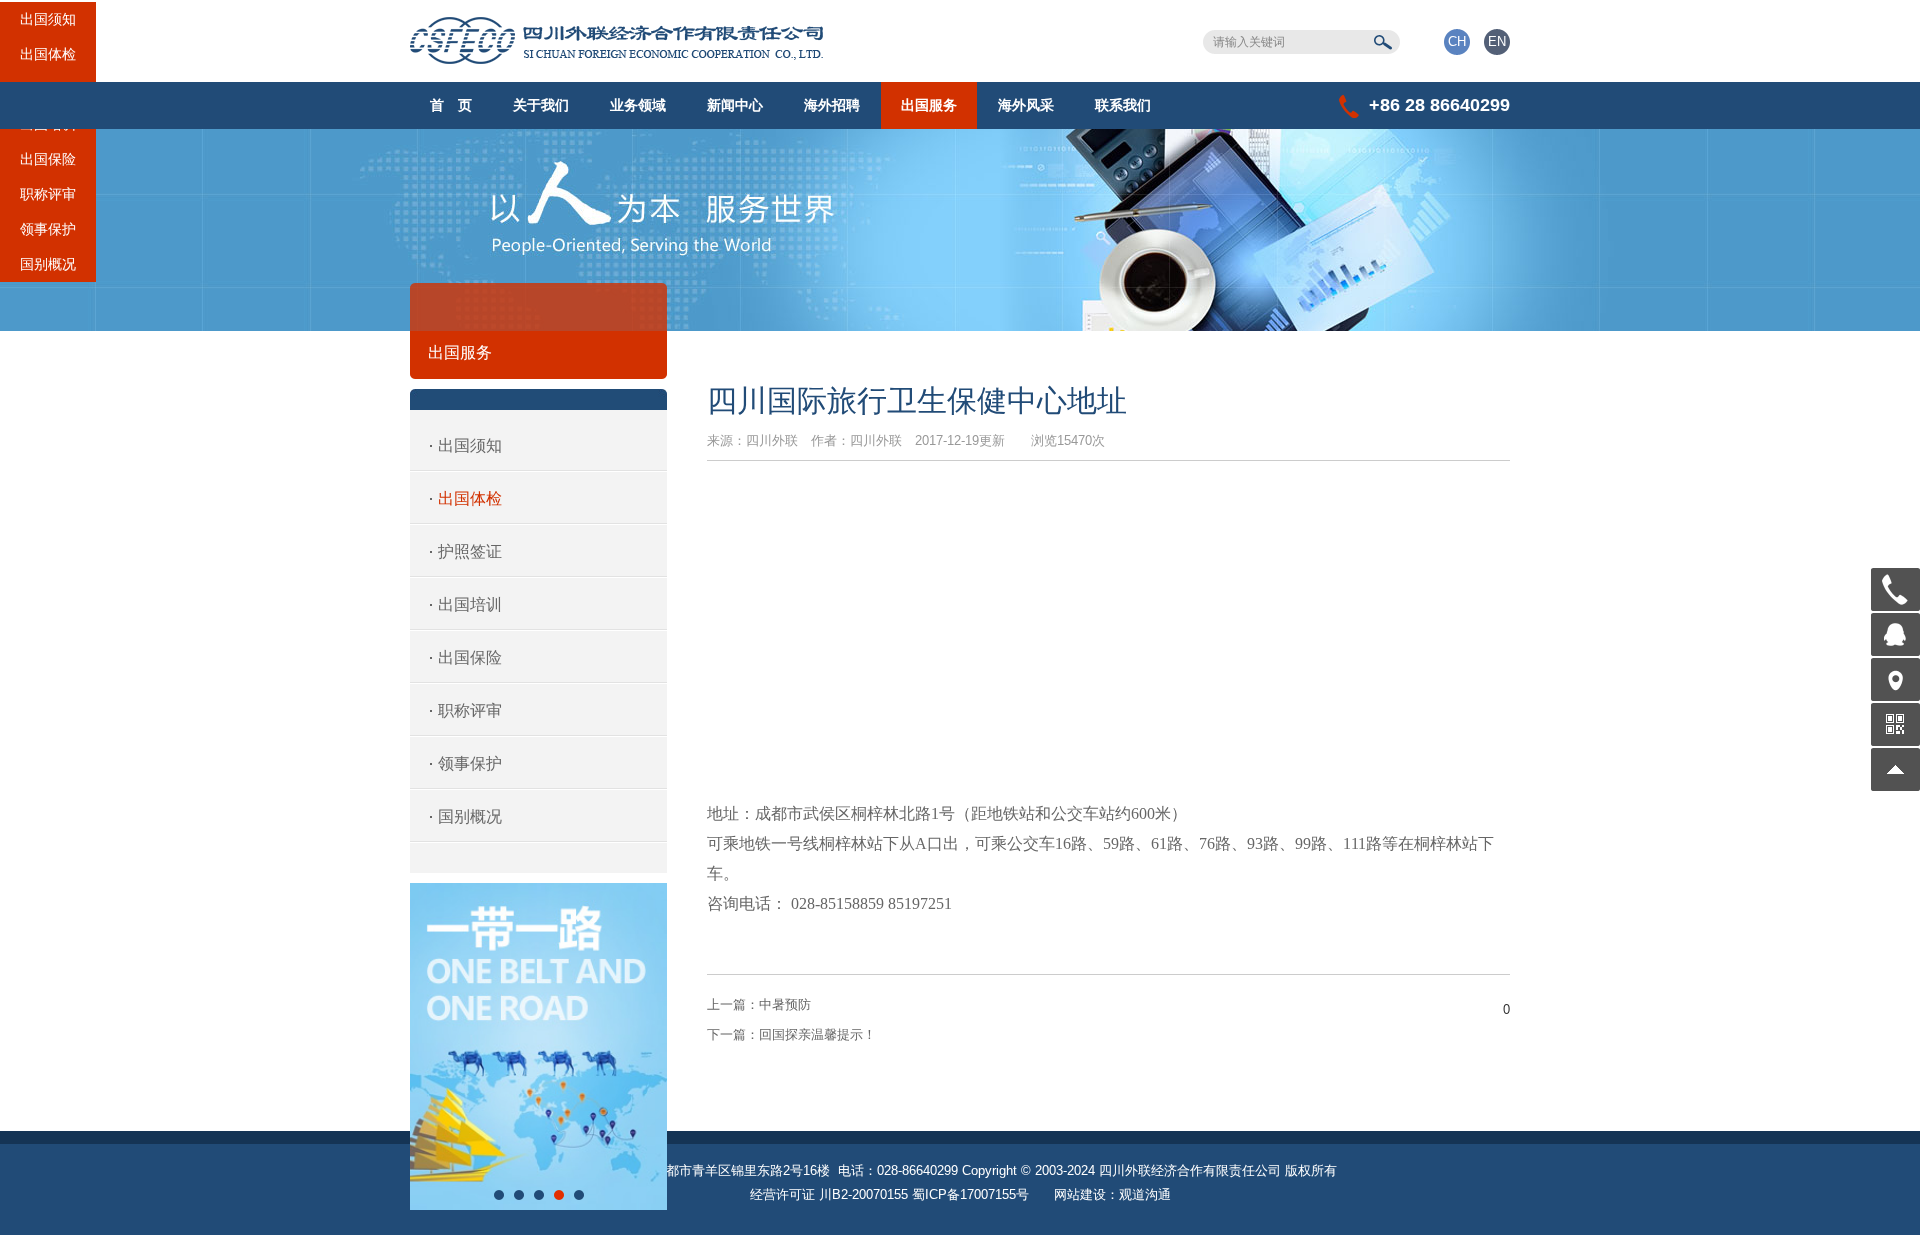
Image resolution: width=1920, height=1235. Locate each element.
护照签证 (470, 551)
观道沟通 (1145, 1194)
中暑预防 (759, 1004)
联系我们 (1123, 105)
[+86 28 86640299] (1895, 589)
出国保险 (48, 168)
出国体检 (48, 63)
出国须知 (48, 28)
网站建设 (1080, 1194)
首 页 (451, 105)
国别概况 (48, 273)
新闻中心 (735, 105)
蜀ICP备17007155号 (970, 1194)
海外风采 (1026, 105)
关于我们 (541, 105)
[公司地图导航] (1895, 679)
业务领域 (638, 105)
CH (1457, 41)
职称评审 (48, 203)
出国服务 (929, 105)
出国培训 (48, 133)
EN (1497, 41)
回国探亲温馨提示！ (791, 1034)
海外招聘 (832, 105)
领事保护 (48, 238)
